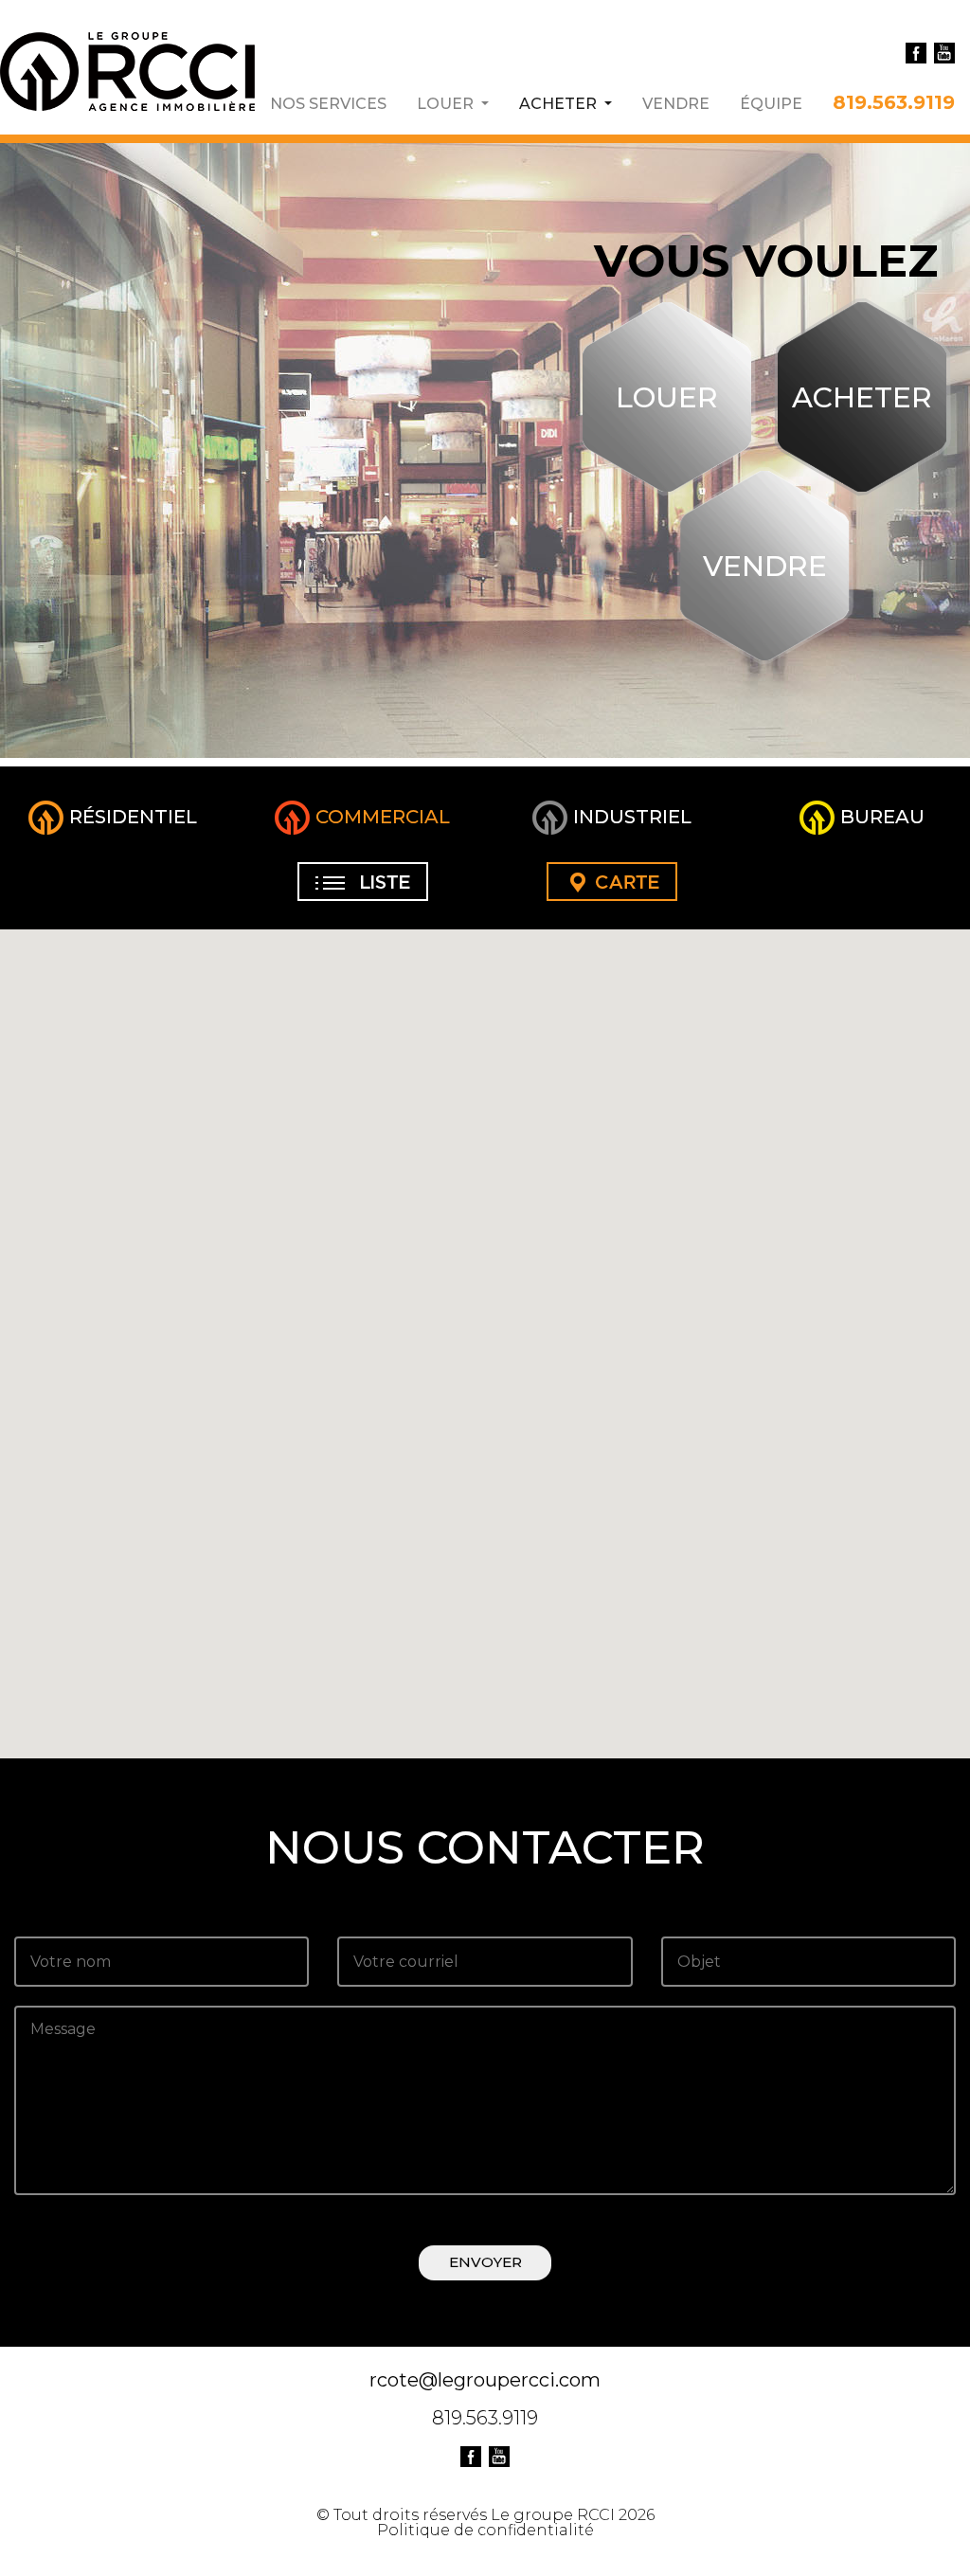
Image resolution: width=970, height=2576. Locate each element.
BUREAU (880, 817)
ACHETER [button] (566, 103)
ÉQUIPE (771, 103)
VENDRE (676, 103)
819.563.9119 (894, 101)
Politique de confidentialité (485, 2530)
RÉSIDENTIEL (131, 817)
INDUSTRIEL (630, 817)
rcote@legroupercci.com (485, 2380)
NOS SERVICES (328, 103)
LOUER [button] (447, 103)
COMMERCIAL (380, 817)
